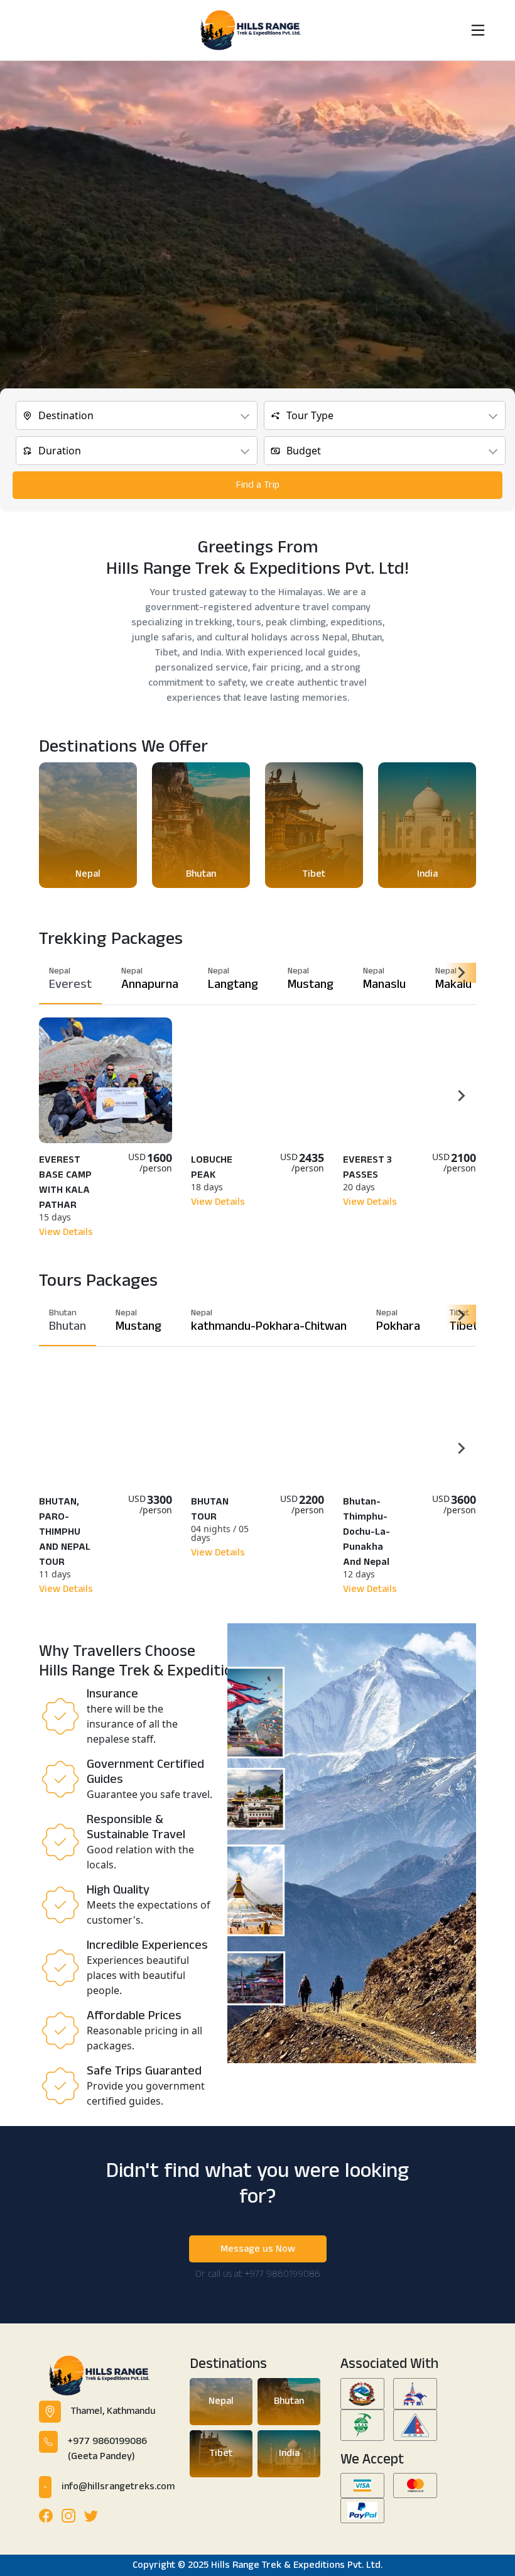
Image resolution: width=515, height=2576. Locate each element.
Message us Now (258, 2249)
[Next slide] (461, 973)
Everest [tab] (70, 979)
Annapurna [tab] (150, 979)
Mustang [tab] (311, 979)
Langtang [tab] (233, 979)
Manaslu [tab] (384, 979)
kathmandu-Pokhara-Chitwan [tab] (269, 1321)
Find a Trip (258, 485)
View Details (66, 1232)
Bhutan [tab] (68, 1321)
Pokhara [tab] (398, 1321)
